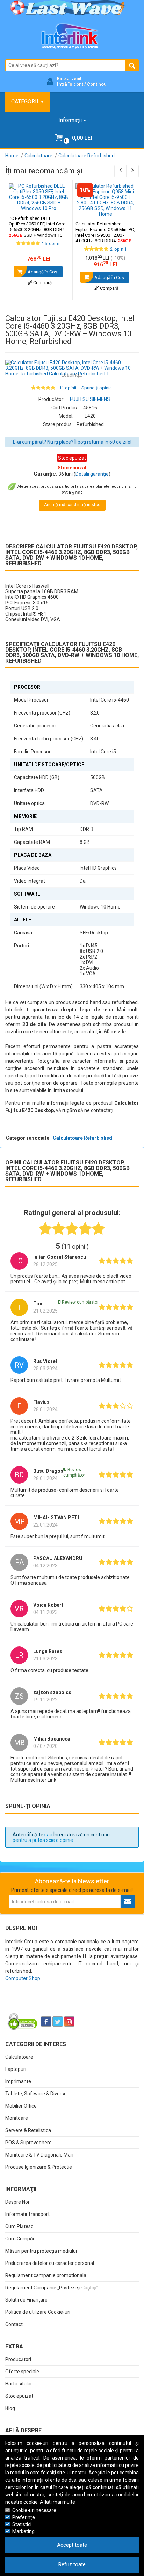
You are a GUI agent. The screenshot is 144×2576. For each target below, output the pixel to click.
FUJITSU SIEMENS (90, 399)
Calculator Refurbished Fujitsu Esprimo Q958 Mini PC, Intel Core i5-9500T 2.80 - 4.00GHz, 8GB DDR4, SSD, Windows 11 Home (105, 235)
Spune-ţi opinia (97, 388)
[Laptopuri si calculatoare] (49, 2004)
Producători (18, 2359)
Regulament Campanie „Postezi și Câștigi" (52, 2288)
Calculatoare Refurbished (82, 1138)
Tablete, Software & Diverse (36, 2094)
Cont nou (97, 84)
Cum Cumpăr (20, 2239)
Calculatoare (19, 2057)
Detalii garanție (92, 474)
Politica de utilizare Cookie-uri (38, 2312)
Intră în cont (70, 84)
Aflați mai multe (57, 2502)
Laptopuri (16, 2069)
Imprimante (18, 2081)
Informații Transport (27, 2214)
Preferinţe (24, 2517)
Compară (42, 283)
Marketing (23, 2531)
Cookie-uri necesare (34, 2510)
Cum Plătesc (19, 2226)
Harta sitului (18, 2384)
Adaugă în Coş (42, 272)
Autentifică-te (28, 1835)
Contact (14, 2324)
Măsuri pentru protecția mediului (41, 2251)
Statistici (22, 2524)
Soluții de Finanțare (26, 2300)
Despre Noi (17, 2202)
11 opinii (68, 388)
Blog (10, 2408)
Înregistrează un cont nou (82, 1835)
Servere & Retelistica (28, 2130)
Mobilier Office (21, 2106)
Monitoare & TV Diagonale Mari (39, 2155)
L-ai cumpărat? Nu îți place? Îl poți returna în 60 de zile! (72, 442)
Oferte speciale (22, 2372)
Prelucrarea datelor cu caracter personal (50, 2263)
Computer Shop (23, 1978)
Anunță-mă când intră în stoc (72, 505)
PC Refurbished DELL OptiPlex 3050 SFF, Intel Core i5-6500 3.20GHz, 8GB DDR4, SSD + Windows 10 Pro (37, 229)
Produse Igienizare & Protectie (39, 2167)
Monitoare (17, 2118)
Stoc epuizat (19, 2396)
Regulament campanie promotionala (46, 2275)
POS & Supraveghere (28, 2143)
